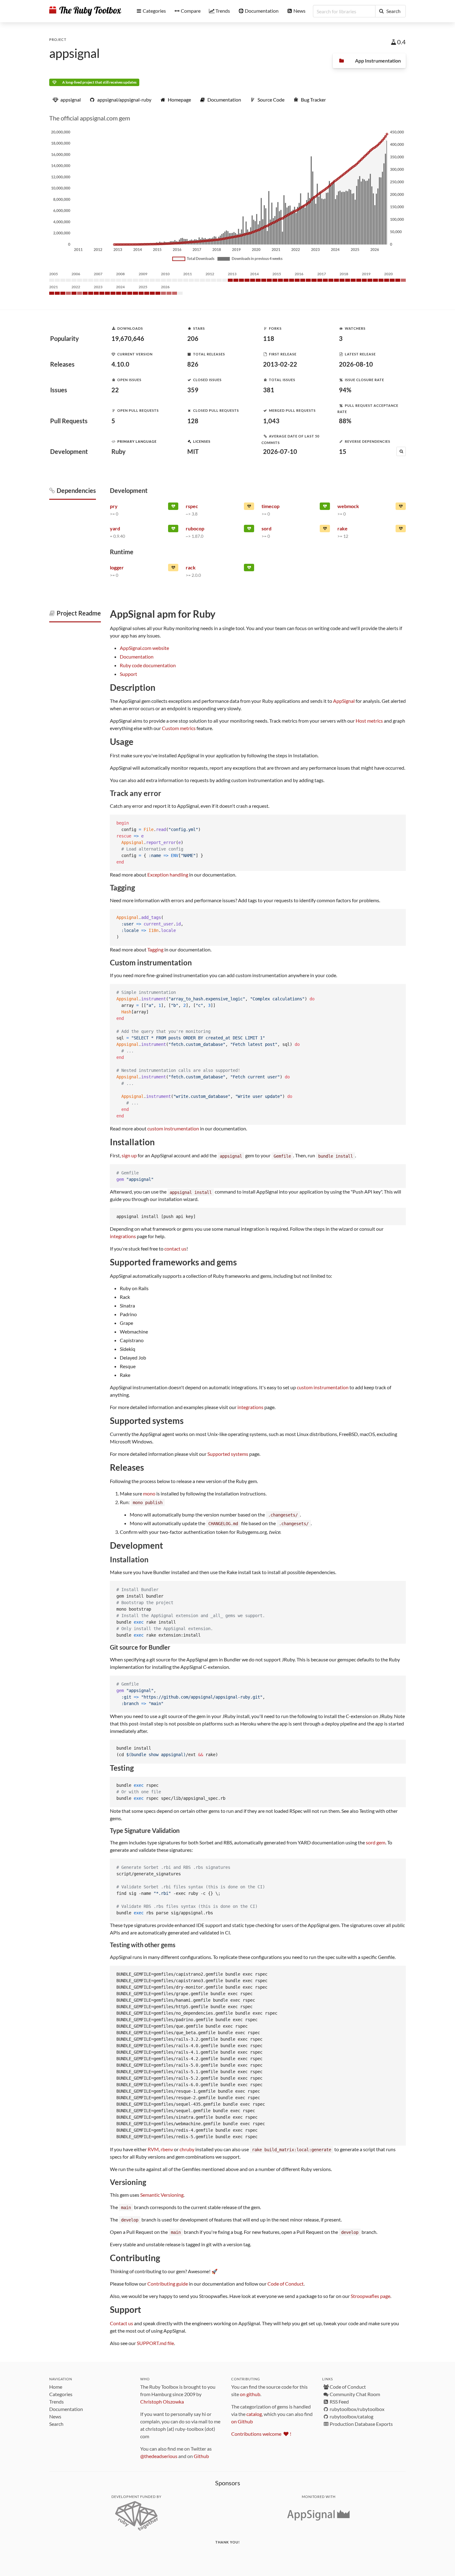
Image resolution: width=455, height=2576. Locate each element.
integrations (123, 1236)
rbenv (167, 2149)
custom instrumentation (173, 1128)
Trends (56, 2402)
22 (115, 390)
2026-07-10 (280, 451)
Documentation (137, 657)
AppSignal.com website (144, 648)
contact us (175, 1249)
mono (149, 1493)
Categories (61, 2394)
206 (193, 338)
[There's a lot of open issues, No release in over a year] (325, 530)
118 (269, 338)
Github (201, 2456)
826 (193, 364)
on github (250, 2394)
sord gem (376, 1842)
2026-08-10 (356, 364)
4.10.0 (120, 364)
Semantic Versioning (162, 2195)
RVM (153, 2149)
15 (343, 451)
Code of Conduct (286, 2284)
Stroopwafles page (370, 2296)
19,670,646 (128, 338)
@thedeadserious (159, 2456)
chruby (187, 2149)
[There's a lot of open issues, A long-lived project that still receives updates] (249, 507)
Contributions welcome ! (261, 2434)
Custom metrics (179, 728)
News (55, 2416)
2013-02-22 (280, 364)
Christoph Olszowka (162, 2402)
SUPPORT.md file (155, 2343)
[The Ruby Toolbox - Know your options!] (85, 11)
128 (193, 421)
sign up (129, 1155)
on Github (242, 2421)
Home (56, 2387)
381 (269, 390)
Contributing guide (168, 2284)
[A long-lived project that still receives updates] (173, 507)
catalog (254, 2414)
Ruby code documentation (148, 665)
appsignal (74, 53)
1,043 (271, 421)
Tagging (155, 949)
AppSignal (344, 701)
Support (128, 674)
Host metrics (369, 721)
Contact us (121, 2323)
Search (56, 2424)
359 (193, 390)
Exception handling (168, 875)
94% (345, 390)
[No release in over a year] (173, 569)
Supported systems (228, 1454)
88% (345, 421)
